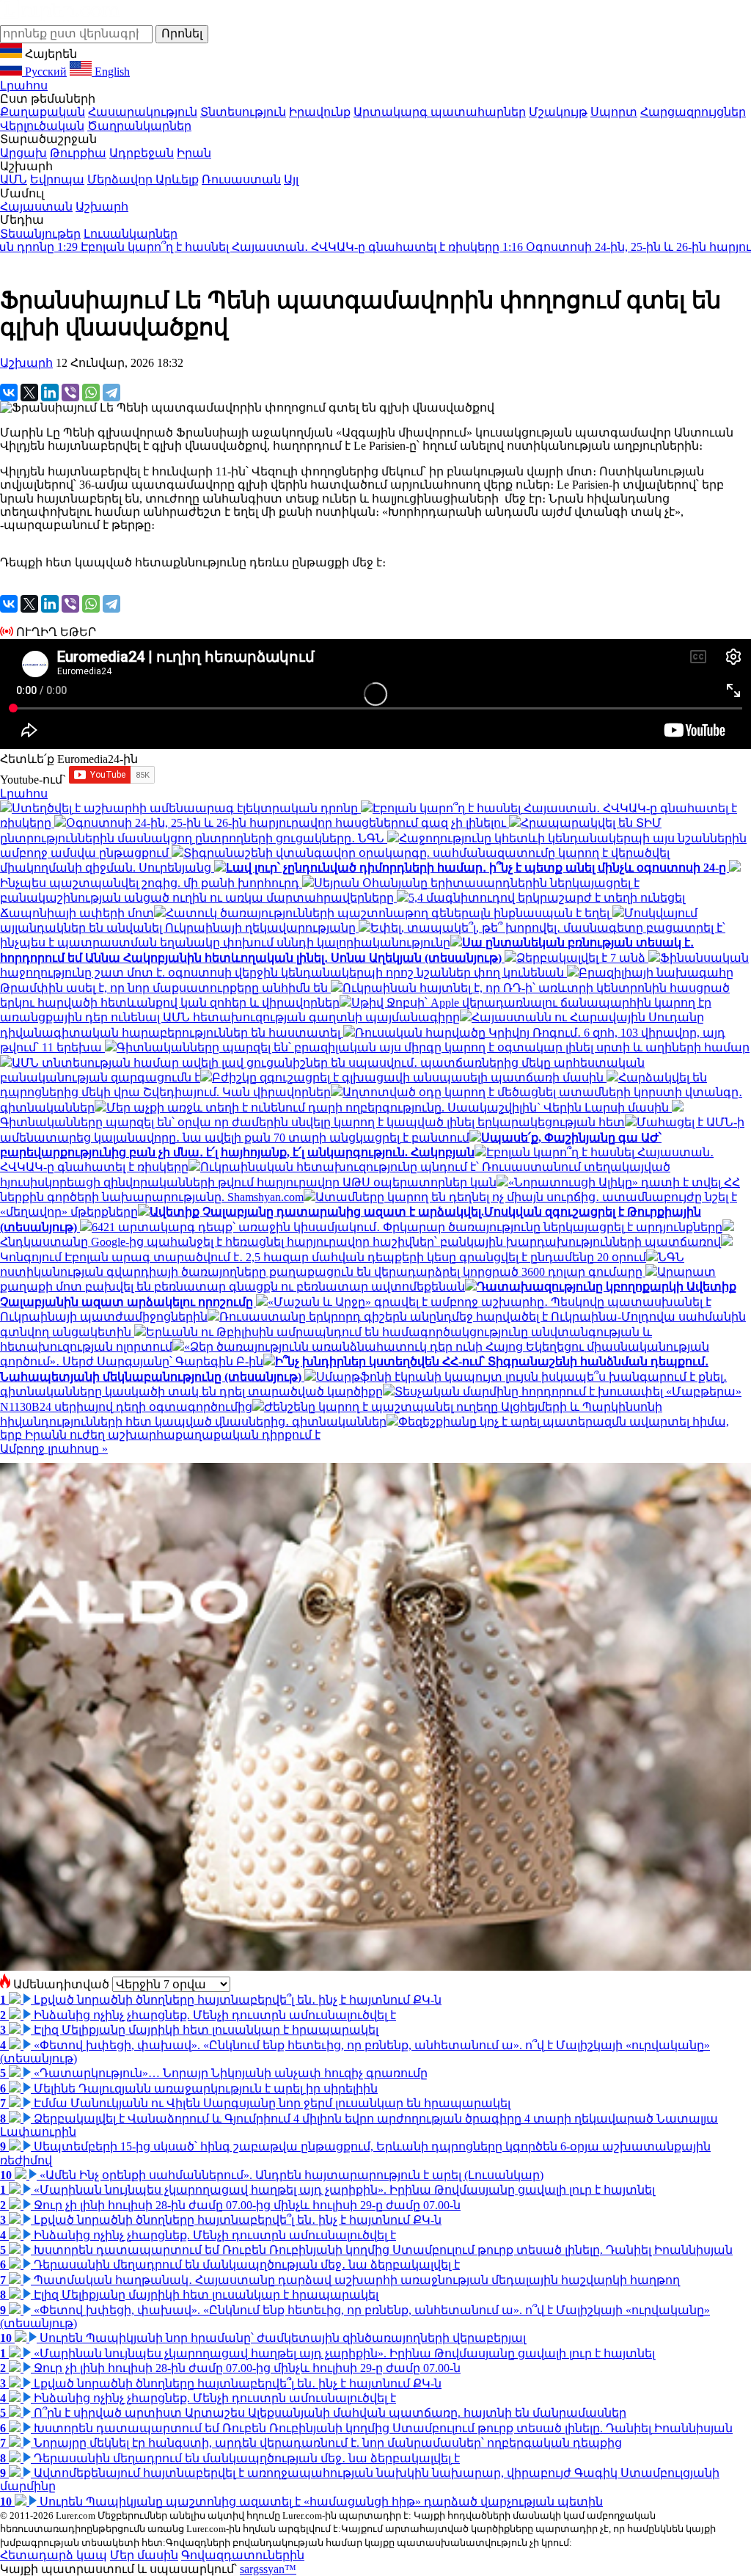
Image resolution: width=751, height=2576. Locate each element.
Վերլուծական (42, 126)
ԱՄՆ (14, 179)
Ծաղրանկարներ (139, 126)
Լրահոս (24, 85)
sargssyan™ (268, 2569)
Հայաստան (36, 207)
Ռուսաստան (241, 179)
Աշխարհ (102, 207)
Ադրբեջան (142, 153)
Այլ (291, 179)
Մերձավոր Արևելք (143, 179)
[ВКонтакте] (9, 393)
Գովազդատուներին (243, 2555)
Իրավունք (320, 112)
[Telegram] (111, 393)
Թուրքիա (78, 153)
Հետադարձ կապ (54, 2555)
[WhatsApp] (91, 393)
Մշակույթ (558, 112)
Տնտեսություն (243, 112)
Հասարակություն (143, 112)
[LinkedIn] (50, 393)
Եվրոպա (57, 179)
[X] (29, 393)
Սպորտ (614, 112)
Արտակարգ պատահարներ (440, 112)
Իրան (194, 153)
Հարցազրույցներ (693, 112)
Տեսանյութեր (40, 234)
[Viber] (70, 393)
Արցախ (23, 153)
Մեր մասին (144, 2555)
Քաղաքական (43, 112)
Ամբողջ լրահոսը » (54, 1449)
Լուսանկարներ (131, 234)
